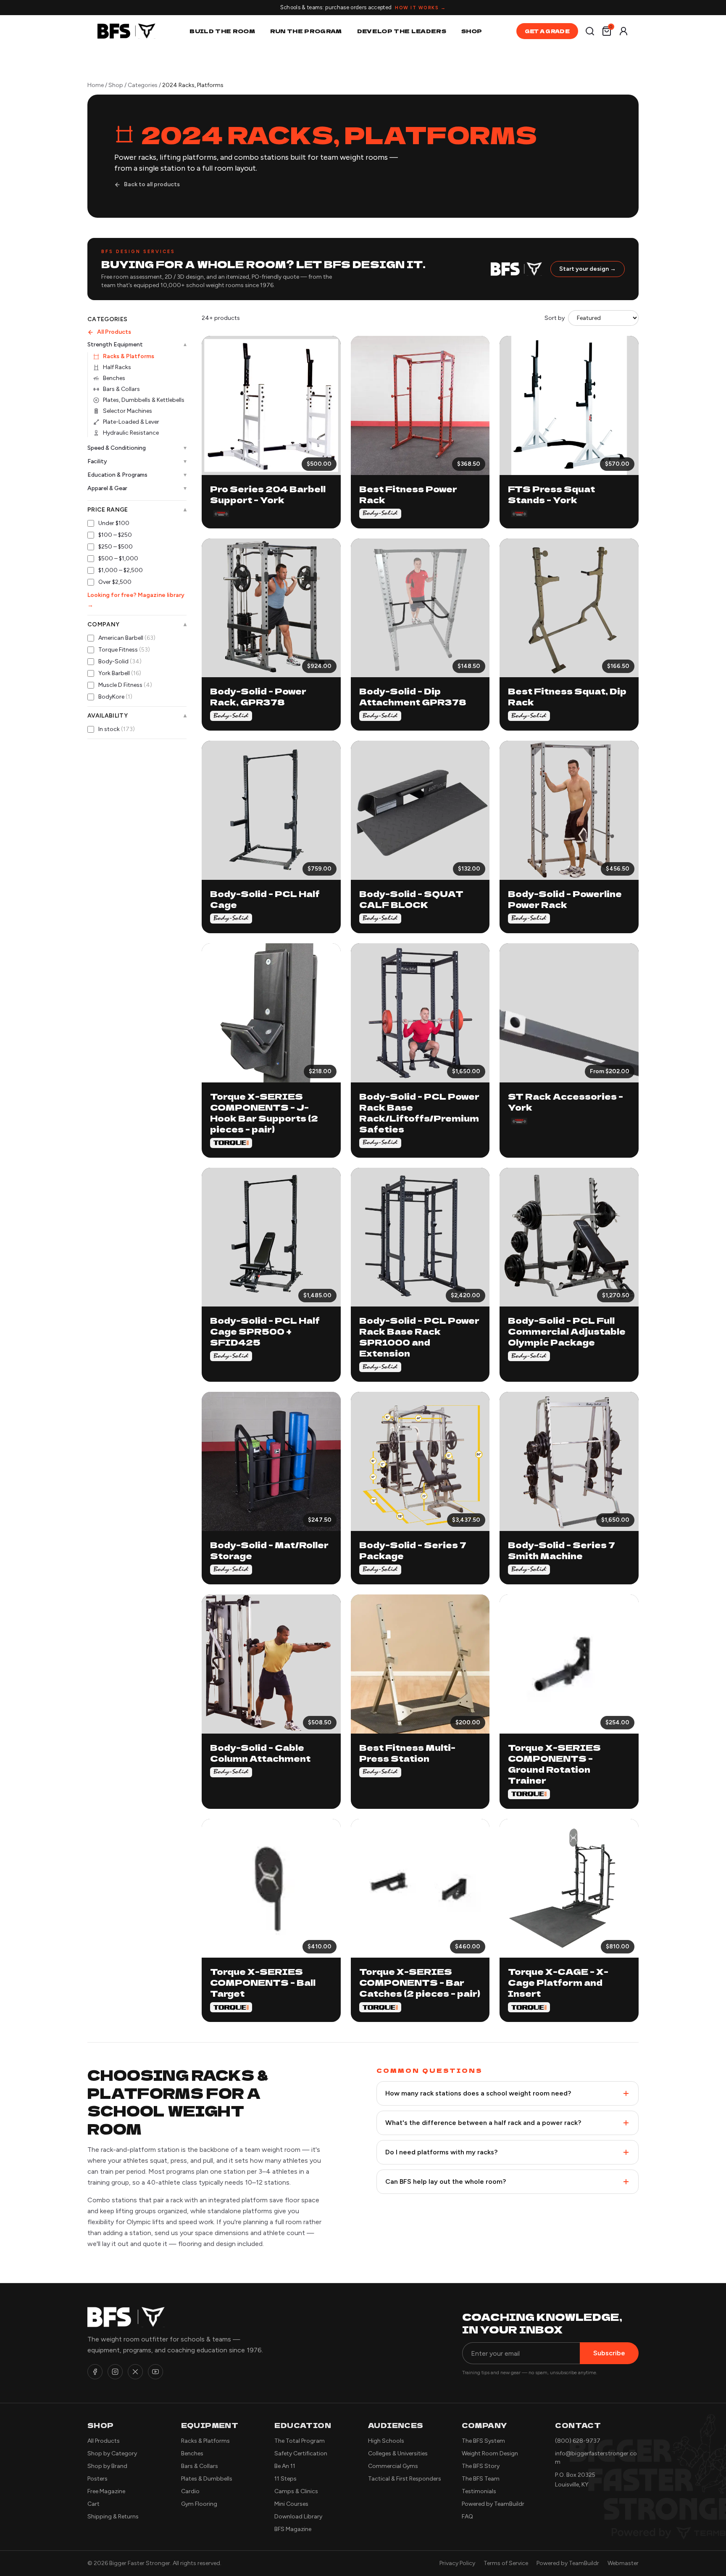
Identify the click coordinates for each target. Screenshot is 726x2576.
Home (96, 85)
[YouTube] (155, 2372)
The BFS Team (481, 2479)
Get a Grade (547, 31)
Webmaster (623, 2563)
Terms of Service (506, 2563)
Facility (137, 461)
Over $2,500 (115, 582)
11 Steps (285, 2479)
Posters (97, 2479)
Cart (93, 2504)
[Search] (590, 31)
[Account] (623, 31)
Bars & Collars (121, 389)
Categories (143, 85)
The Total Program (300, 2441)
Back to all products (152, 184)
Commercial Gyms (393, 2466)
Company (137, 625)
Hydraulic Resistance (131, 433)
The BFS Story (481, 2466)
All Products (114, 332)
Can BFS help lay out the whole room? (446, 2181)
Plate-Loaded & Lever (131, 422)
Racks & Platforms (129, 356)
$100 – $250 (115, 535)
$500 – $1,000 (118, 558)
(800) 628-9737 (578, 2441)
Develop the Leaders (402, 31)
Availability (137, 716)
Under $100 (114, 523)
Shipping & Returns (113, 2517)
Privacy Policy (457, 2563)
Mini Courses (291, 2504)
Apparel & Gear (137, 488)
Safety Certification (301, 2453)
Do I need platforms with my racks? (441, 2152)
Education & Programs (137, 475)
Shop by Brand (107, 2466)
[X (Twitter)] (135, 2372)
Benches (114, 378)
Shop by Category (112, 2453)
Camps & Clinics (296, 2491)
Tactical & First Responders (405, 2479)
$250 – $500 (116, 547)
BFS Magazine (293, 2529)
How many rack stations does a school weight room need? (478, 2093)
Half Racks (117, 367)
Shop (472, 31)
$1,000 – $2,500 (121, 570)
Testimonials (479, 2491)
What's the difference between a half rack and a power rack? (483, 2123)
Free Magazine (106, 2491)
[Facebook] (95, 2372)
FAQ (467, 2517)
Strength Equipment (137, 345)
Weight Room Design (490, 2453)
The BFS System (483, 2441)
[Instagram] (115, 2372)
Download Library (298, 2517)
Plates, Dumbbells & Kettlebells (144, 400)
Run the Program (306, 31)
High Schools (386, 2441)
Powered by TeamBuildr (493, 2504)
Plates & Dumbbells (207, 2479)
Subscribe (609, 2353)
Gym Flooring (199, 2504)
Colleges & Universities (398, 2453)
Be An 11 (285, 2466)
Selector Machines (128, 411)
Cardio (190, 2491)
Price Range (137, 510)
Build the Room (222, 31)
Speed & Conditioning (137, 448)
